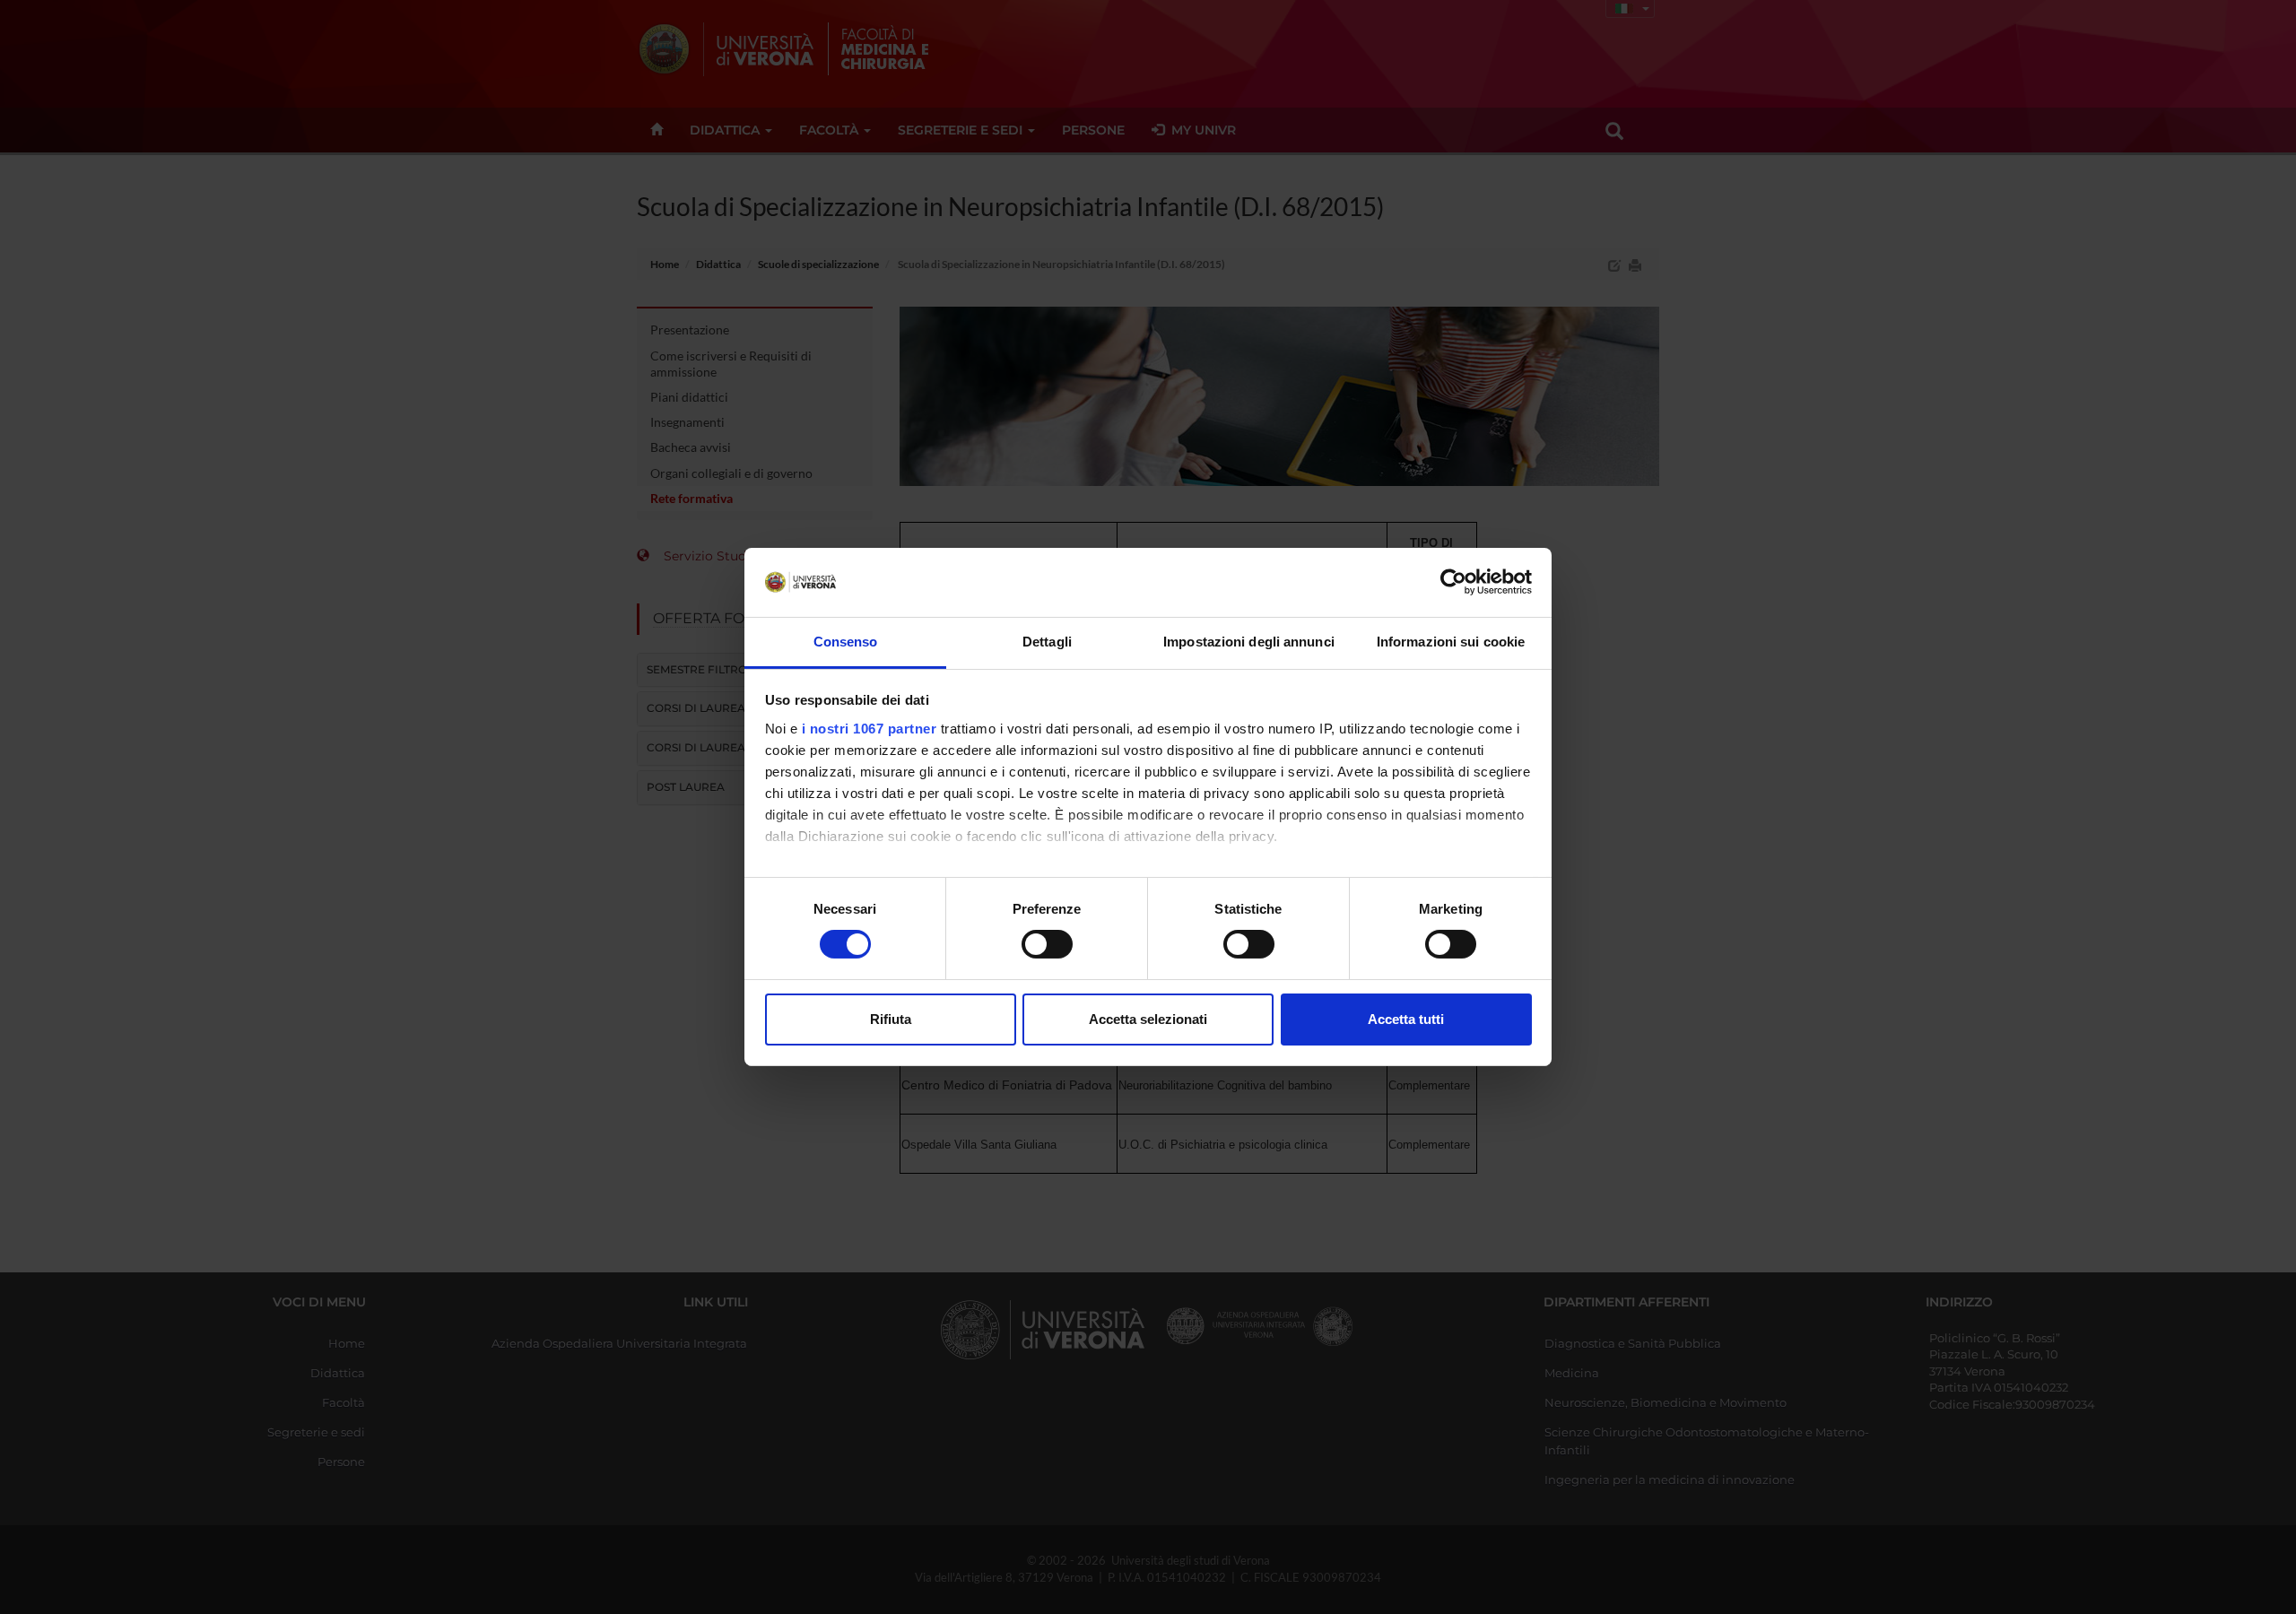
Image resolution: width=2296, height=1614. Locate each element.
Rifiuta (891, 1019)
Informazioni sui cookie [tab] (1451, 642)
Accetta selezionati (1148, 1019)
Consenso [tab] (846, 642)
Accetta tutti (1406, 1019)
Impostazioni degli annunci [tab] (1249, 642)
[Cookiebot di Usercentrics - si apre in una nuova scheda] (1453, 582)
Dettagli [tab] (1047, 642)
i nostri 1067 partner (870, 729)
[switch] (1047, 944)
